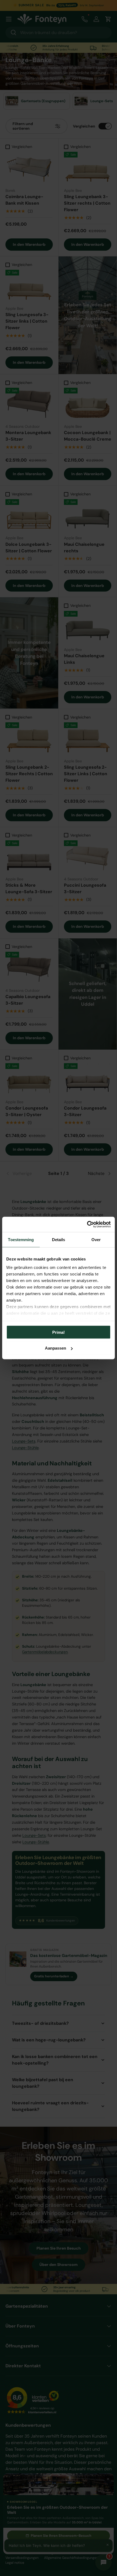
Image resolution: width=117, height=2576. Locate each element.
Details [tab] (59, 1239)
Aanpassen (56, 1348)
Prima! (59, 1332)
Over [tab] (96, 1239)
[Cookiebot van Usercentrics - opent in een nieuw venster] (87, 1225)
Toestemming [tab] (21, 1239)
